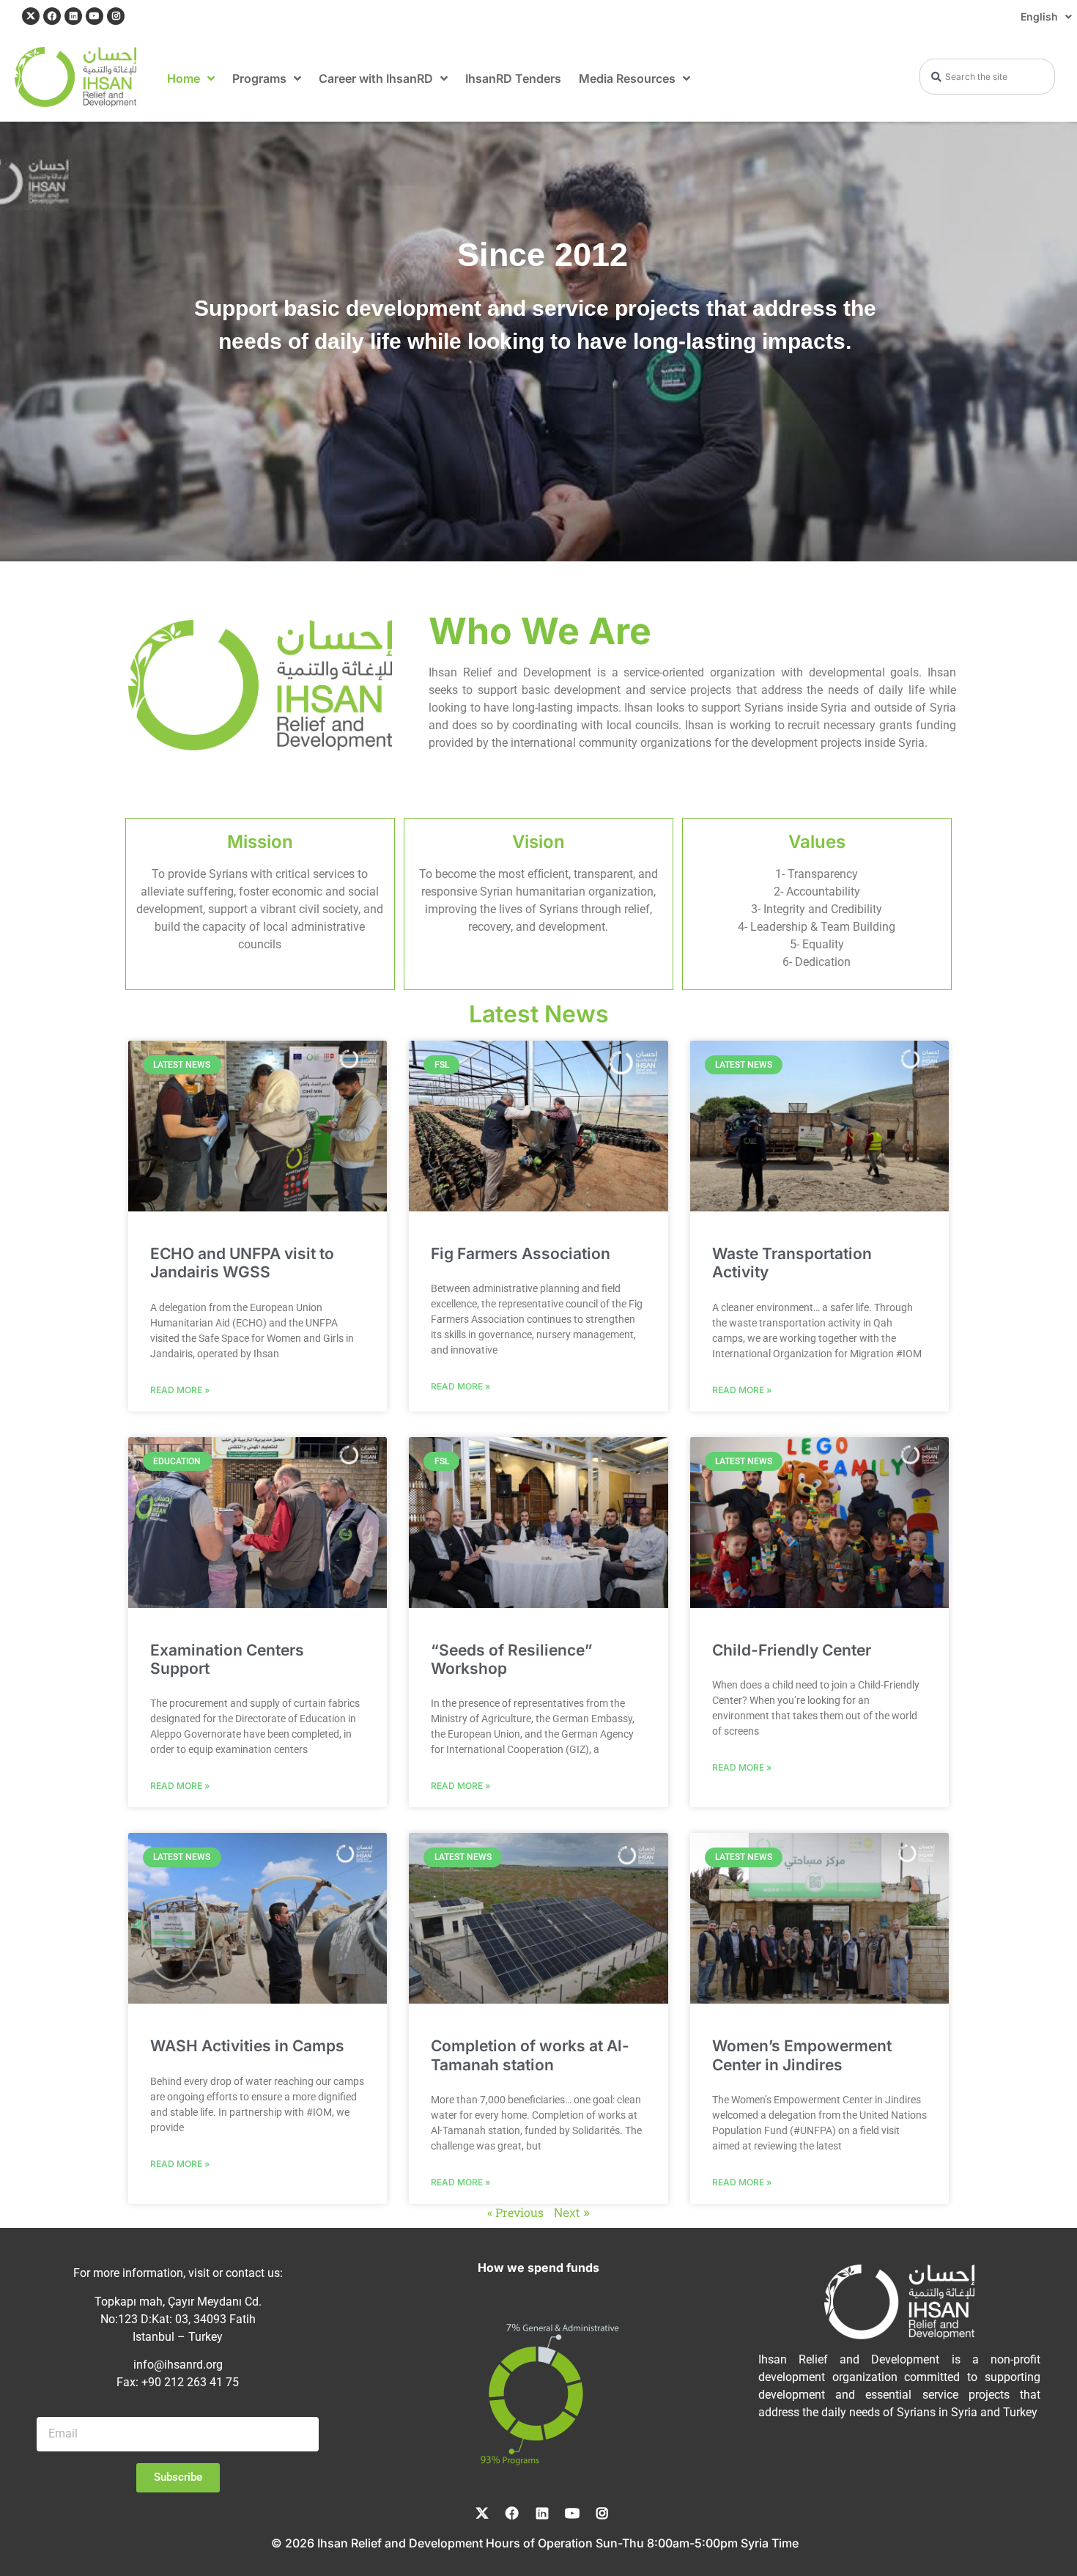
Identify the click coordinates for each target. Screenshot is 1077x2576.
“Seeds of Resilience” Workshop (512, 1659)
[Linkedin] (73, 16)
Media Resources (627, 78)
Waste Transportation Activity (792, 1263)
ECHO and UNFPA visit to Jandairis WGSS (242, 1263)
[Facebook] (52, 16)
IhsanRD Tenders (513, 78)
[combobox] (987, 77)
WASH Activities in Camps (247, 2046)
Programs (259, 78)
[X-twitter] (31, 16)
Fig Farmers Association (521, 1254)
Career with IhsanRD (376, 78)
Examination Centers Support (227, 1659)
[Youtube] (95, 16)
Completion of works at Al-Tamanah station (530, 2055)
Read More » (180, 1389)
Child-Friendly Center (792, 1650)
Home (184, 78)
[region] (538, 342)
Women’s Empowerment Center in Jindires (802, 2055)
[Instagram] (116, 16)
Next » (572, 2212)
